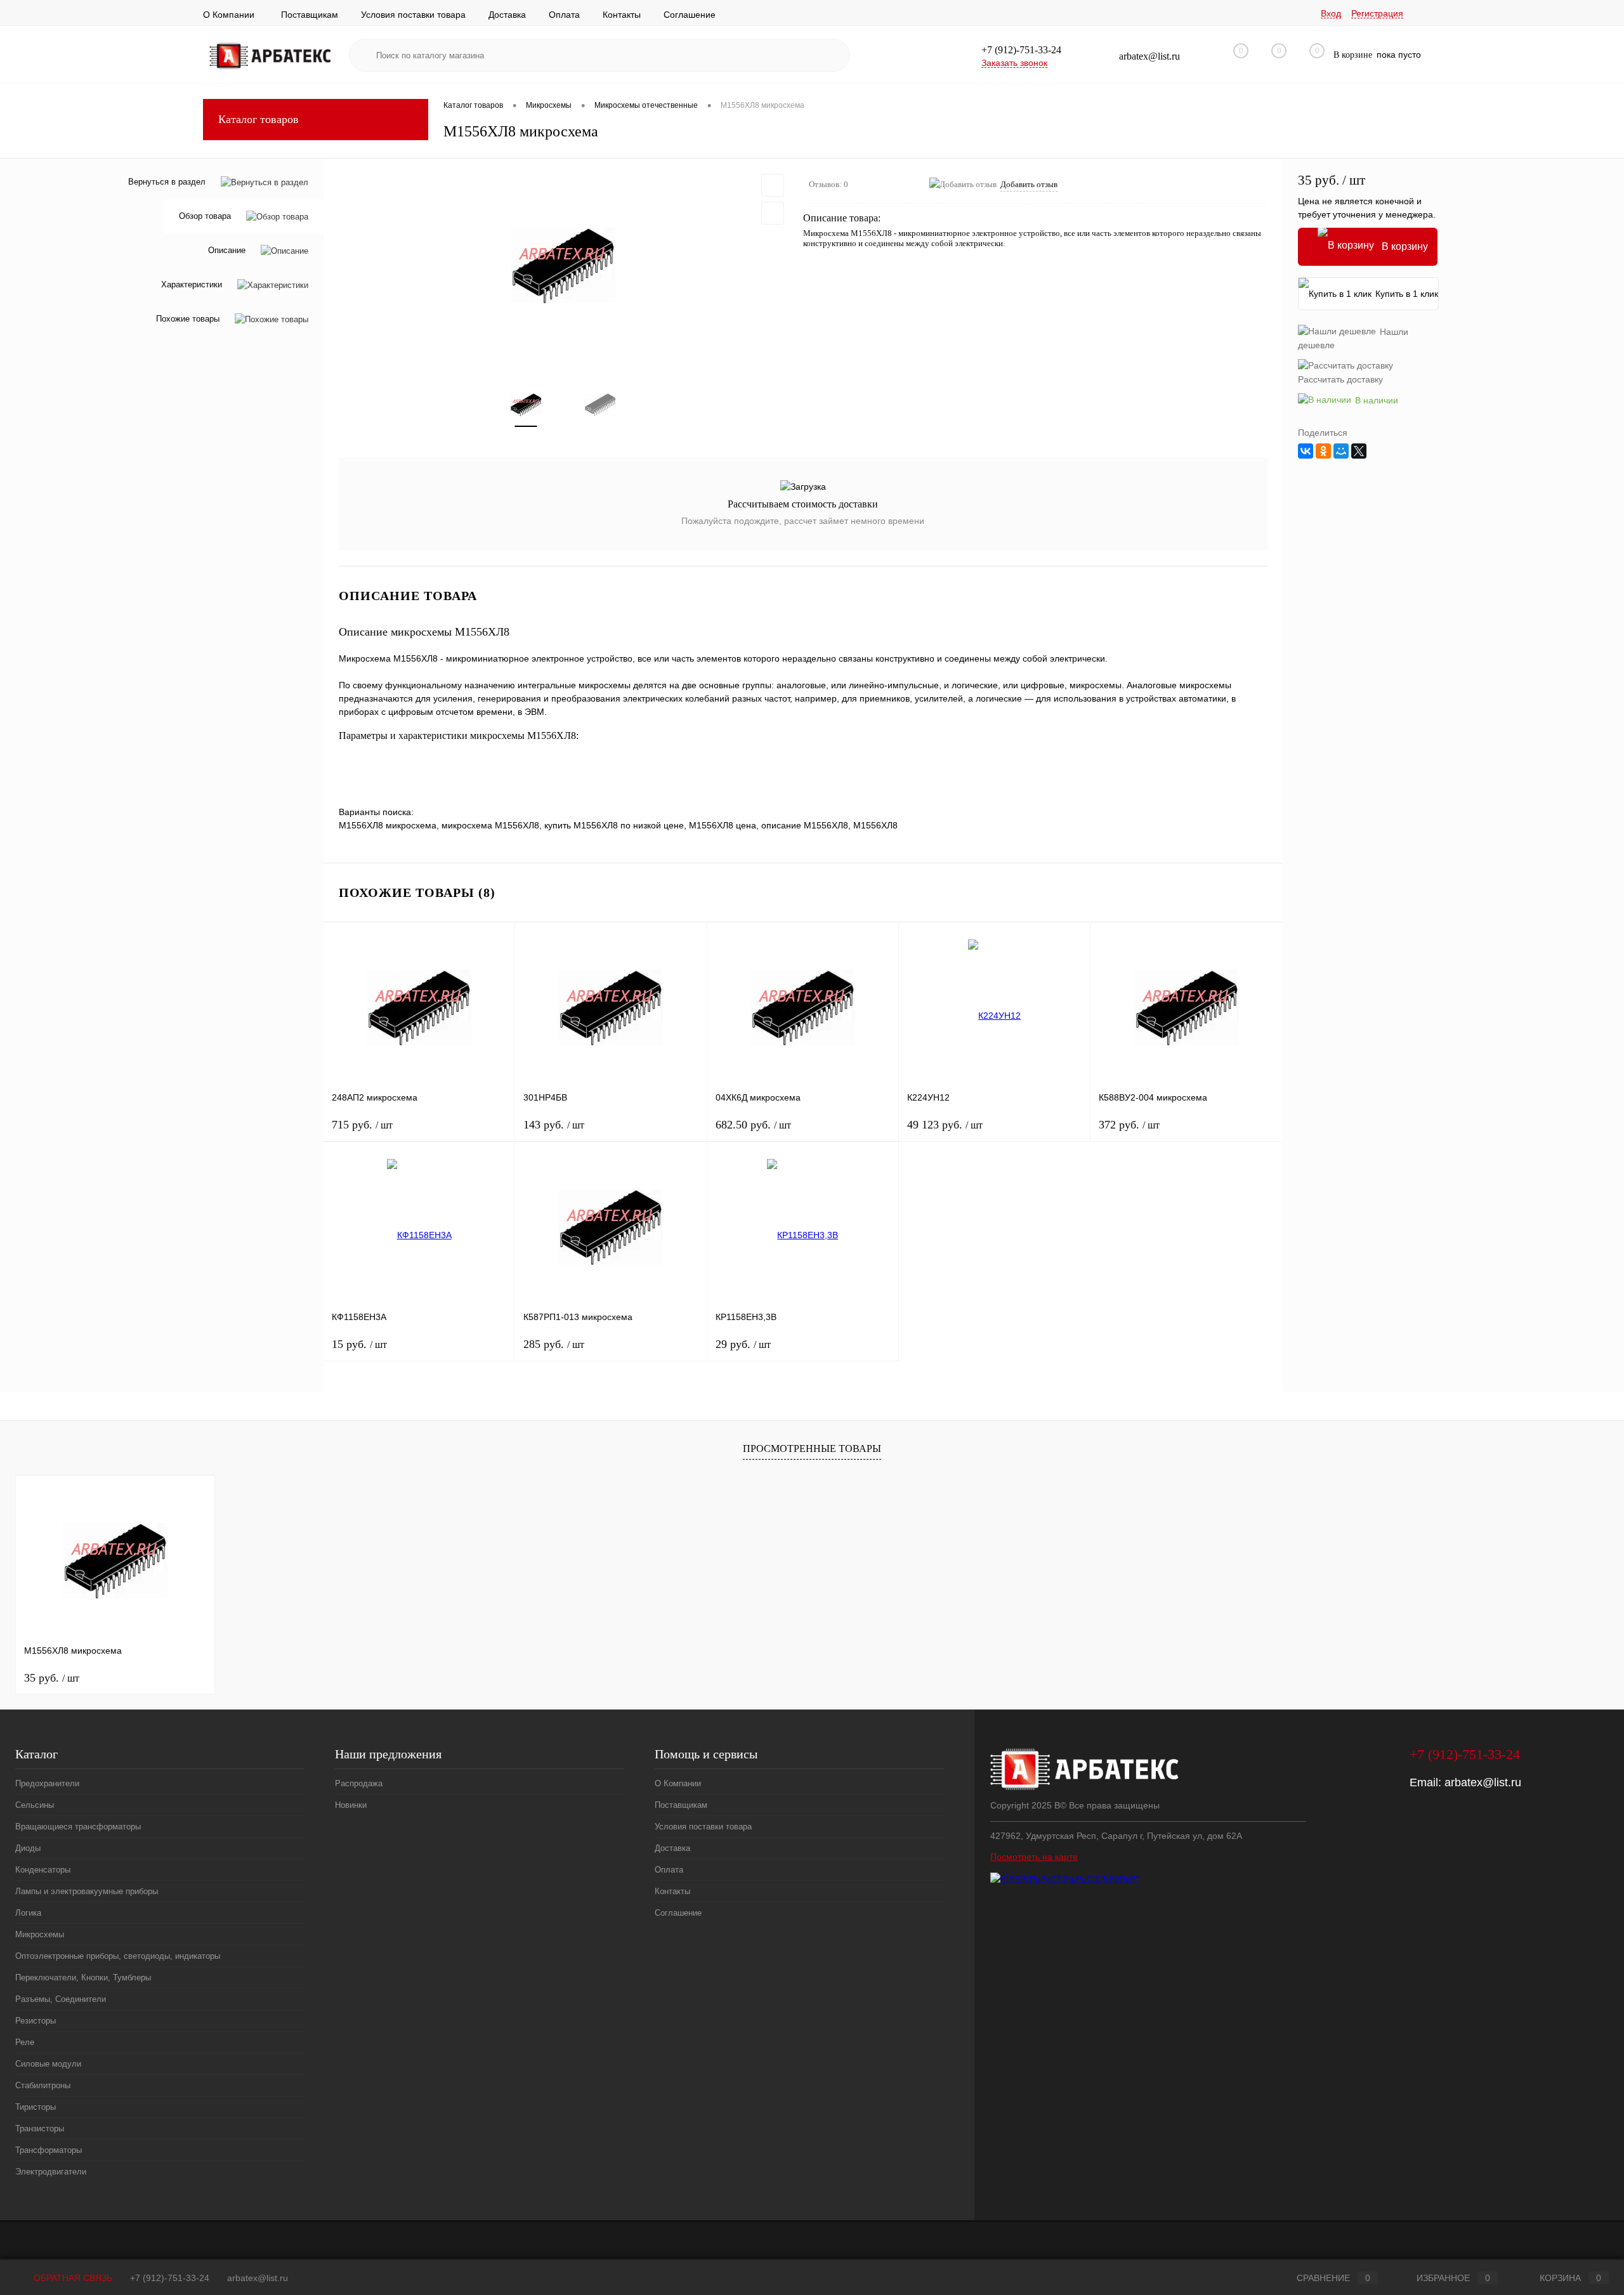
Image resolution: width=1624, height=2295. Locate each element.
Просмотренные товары (812, 1448)
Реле (25, 2042)
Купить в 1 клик (1407, 294)
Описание (227, 251)
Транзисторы (40, 2128)
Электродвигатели (51, 2172)
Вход (1331, 13)
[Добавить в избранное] (773, 185)
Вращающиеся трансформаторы (78, 1827)
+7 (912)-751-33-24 (170, 2278)
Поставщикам (310, 15)
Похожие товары (188, 319)
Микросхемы (40, 1934)
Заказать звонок (1014, 63)
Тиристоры (36, 2107)
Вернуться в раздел (167, 182)
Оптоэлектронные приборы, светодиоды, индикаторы (118, 1956)
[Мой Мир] (1341, 451)
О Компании (229, 15)
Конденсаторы (43, 1870)
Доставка (507, 15)
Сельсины (35, 1805)
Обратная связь (72, 2278)
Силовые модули (48, 2064)
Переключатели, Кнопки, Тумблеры (83, 1978)
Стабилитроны (43, 2085)
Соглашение (690, 15)
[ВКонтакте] (1306, 451)
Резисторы (36, 2021)
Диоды (28, 1848)
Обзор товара (205, 217)
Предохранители (47, 1783)
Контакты (622, 15)
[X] (1359, 451)
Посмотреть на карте (1034, 1857)
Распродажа (359, 1783)
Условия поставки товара (413, 15)
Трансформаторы (49, 2150)
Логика (28, 1913)
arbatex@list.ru (1483, 1782)
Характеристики (192, 285)
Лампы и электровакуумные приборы (87, 1891)
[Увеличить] (563, 265)
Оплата (564, 15)
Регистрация (1377, 13)
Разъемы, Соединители (61, 1999)
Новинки (351, 1805)
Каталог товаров (259, 119)
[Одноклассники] (1323, 451)
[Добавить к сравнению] (773, 213)
